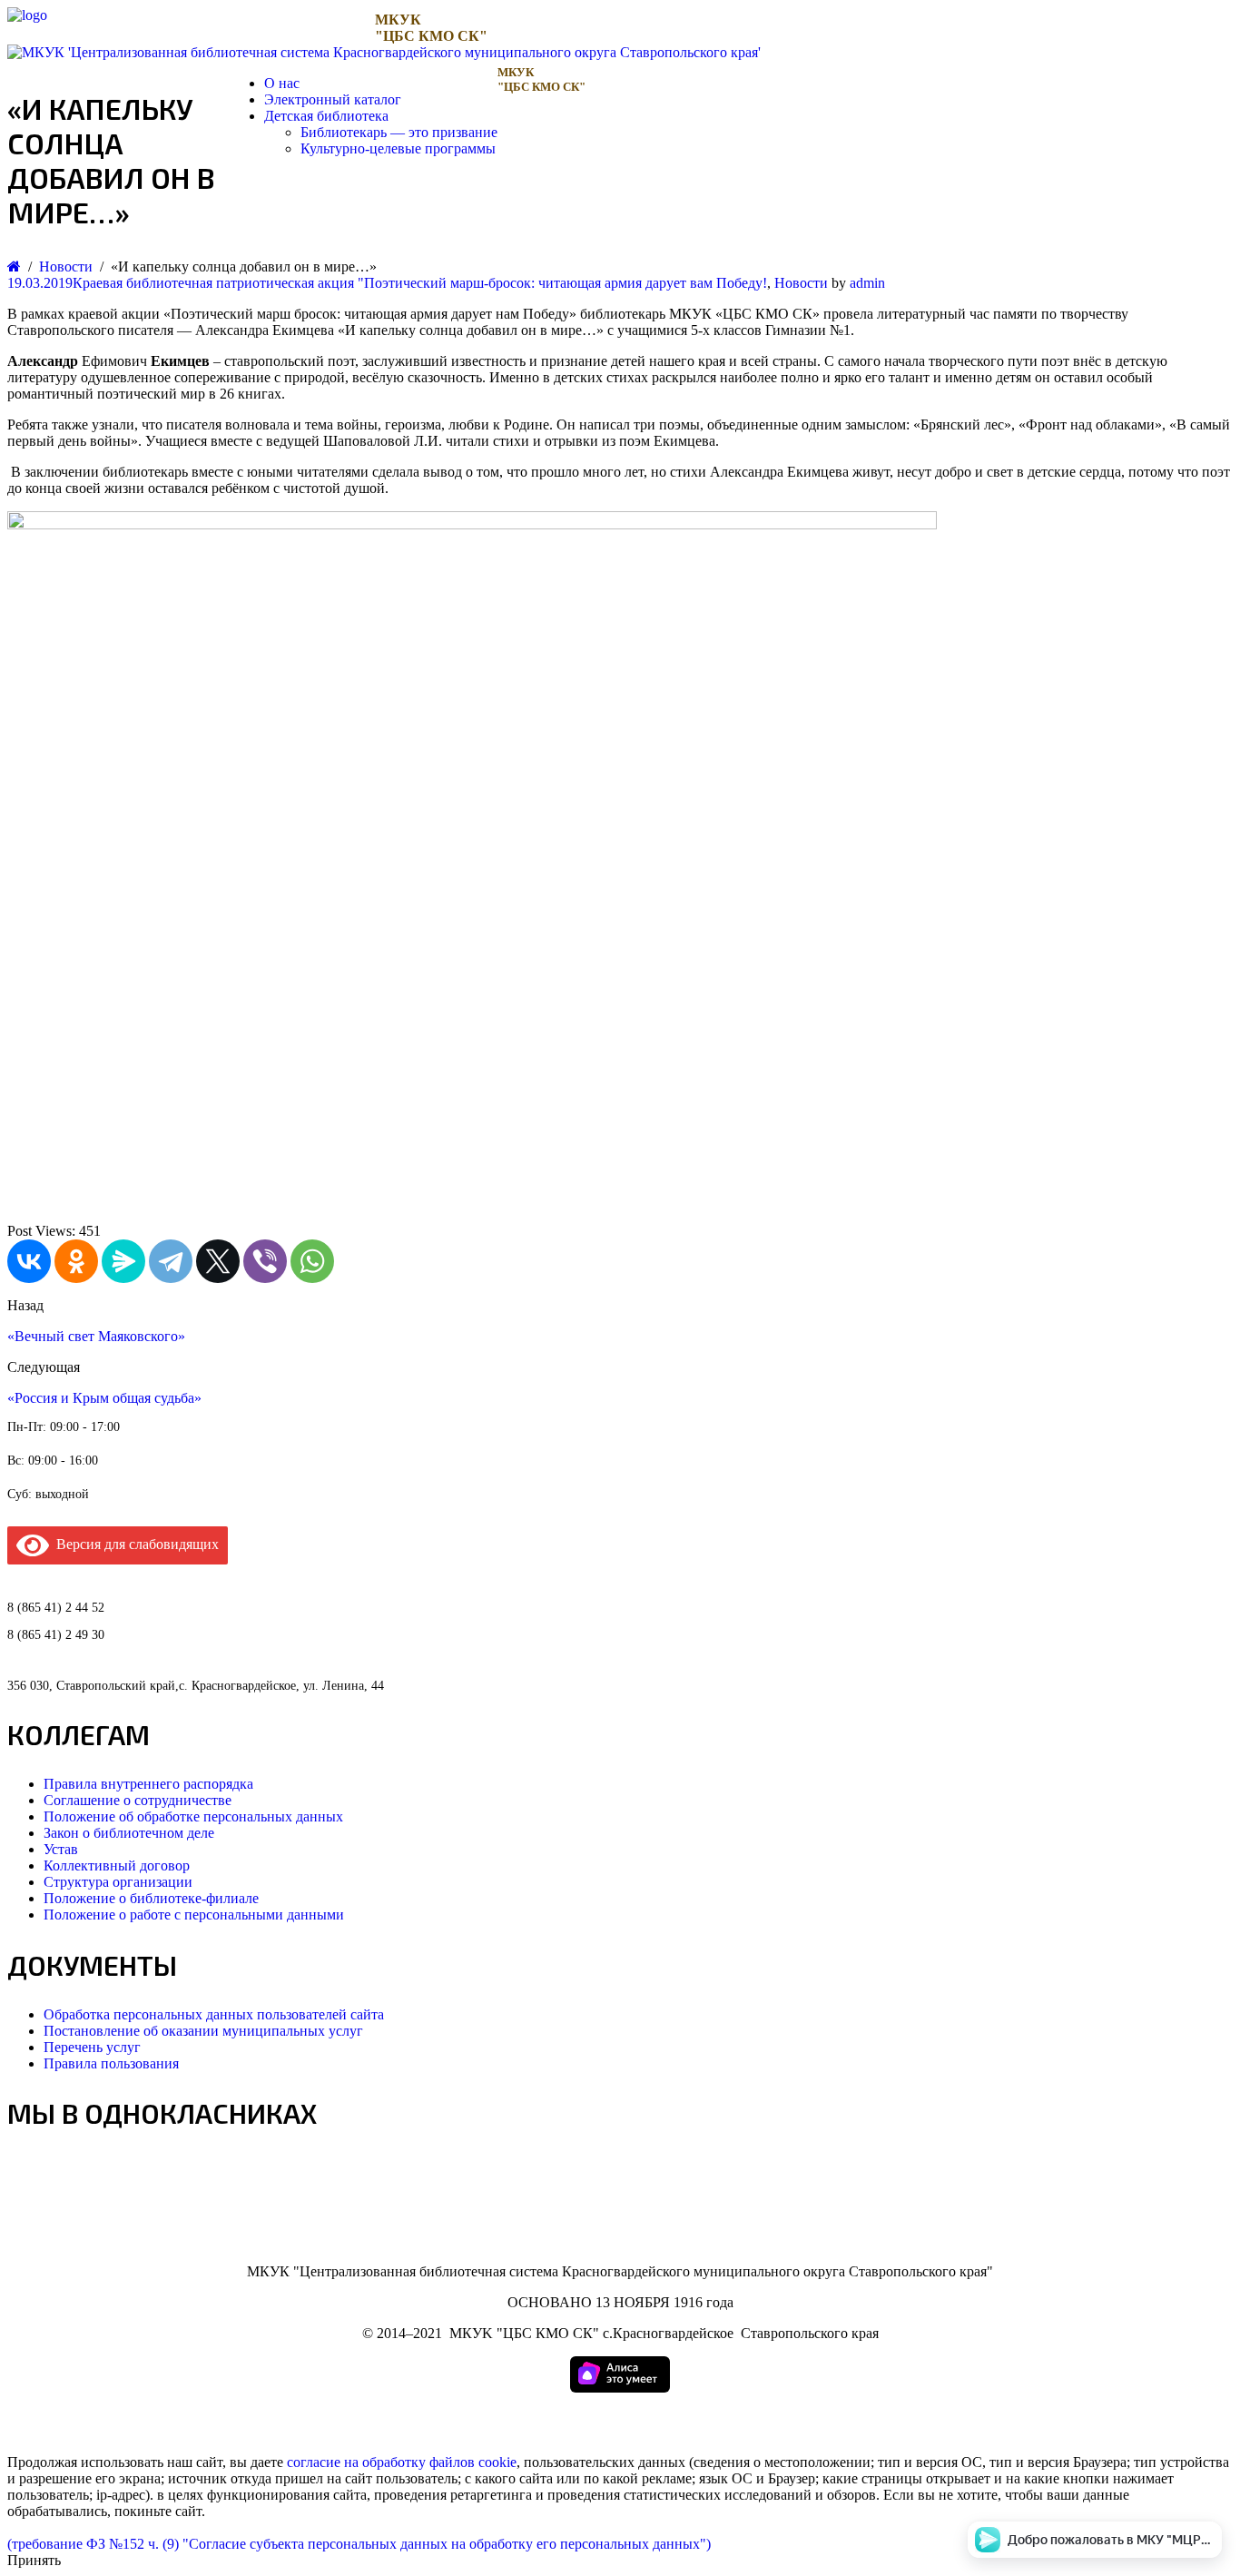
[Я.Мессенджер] (123, 1261)
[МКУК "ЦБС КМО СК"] (27, 15)
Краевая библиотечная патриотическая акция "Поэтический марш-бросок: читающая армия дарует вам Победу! (420, 283)
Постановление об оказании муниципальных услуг (203, 2031)
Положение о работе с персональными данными (194, 1915)
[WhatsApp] (312, 1261)
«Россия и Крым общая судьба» (104, 1398)
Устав (61, 1849)
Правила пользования (111, 2063)
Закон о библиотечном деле (129, 1833)
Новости (801, 283)
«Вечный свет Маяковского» (96, 1336)
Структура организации (118, 1882)
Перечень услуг (92, 2047)
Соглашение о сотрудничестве (138, 1800)
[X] (218, 1261)
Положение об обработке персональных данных (193, 1816)
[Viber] (265, 1261)
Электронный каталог (333, 99)
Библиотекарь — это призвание (399, 132)
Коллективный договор (117, 1865)
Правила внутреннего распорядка (148, 1784)
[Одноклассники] (76, 1261)
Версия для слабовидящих (134, 1544)
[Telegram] (171, 1261)
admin (867, 283)
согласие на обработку (356, 2462)
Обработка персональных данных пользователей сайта (214, 2014)
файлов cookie (473, 2462)
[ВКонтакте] (29, 1261)
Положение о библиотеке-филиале (151, 1898)
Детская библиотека (326, 116)
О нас (282, 83)
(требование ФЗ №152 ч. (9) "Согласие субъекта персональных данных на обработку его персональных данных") (359, 2544)
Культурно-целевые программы (398, 148)
